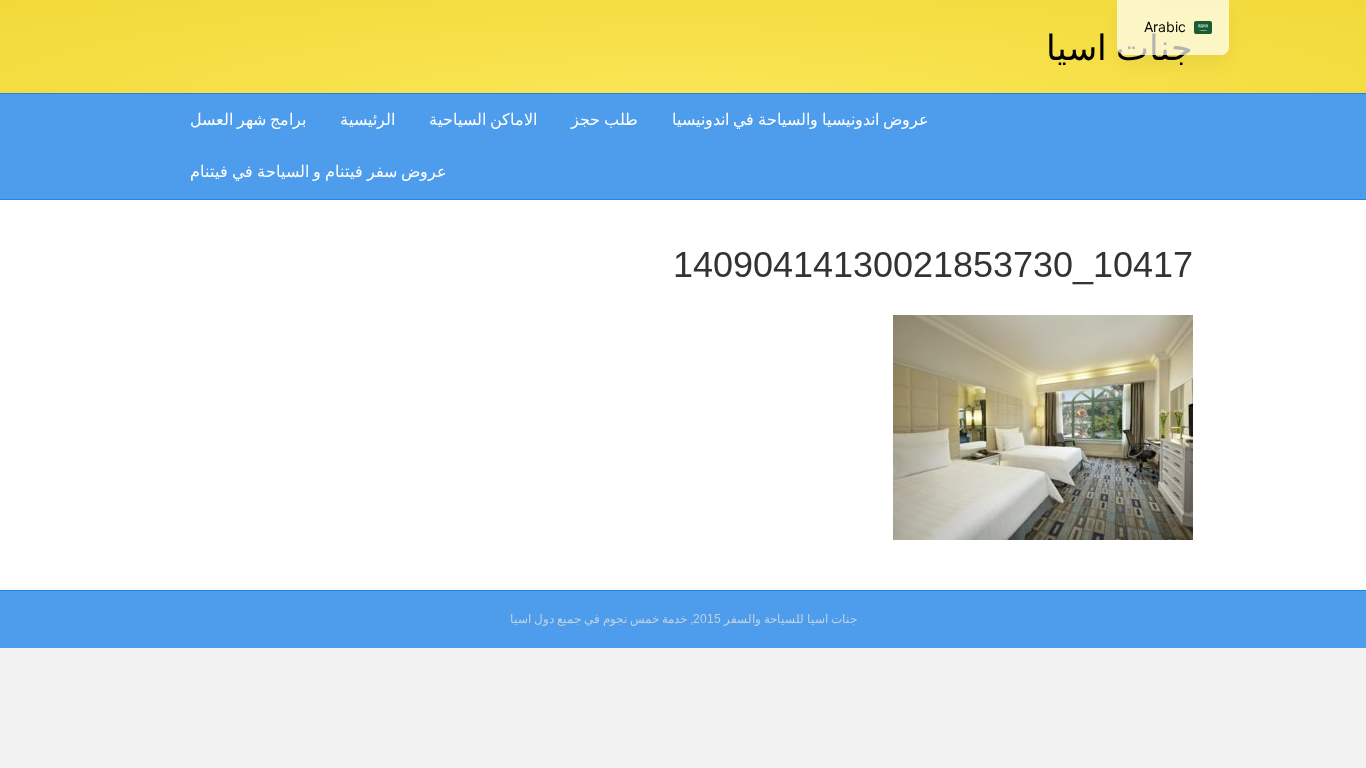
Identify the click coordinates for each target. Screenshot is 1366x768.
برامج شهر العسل (248, 119)
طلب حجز (604, 119)
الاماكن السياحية (483, 119)
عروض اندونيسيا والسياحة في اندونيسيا (800, 119)
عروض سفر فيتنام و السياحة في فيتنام (318, 171)
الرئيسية (367, 119)
